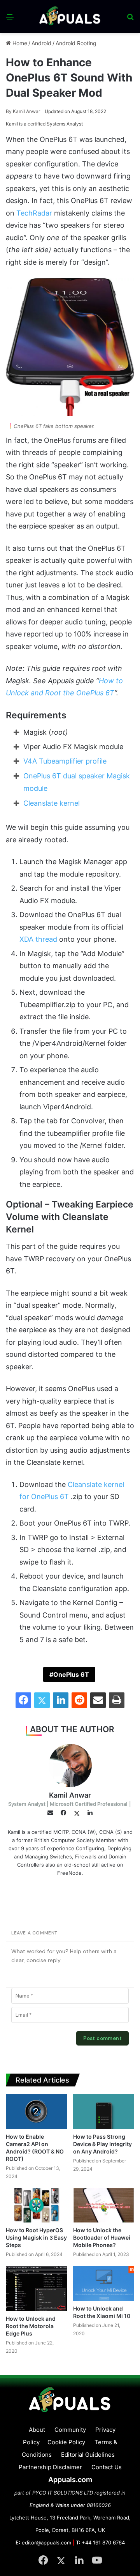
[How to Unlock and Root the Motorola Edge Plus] (36, 2289)
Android (41, 43)
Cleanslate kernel (52, 803)
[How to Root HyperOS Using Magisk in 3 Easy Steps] (36, 2206)
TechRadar (34, 213)
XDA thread (38, 939)
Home (19, 43)
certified (37, 124)
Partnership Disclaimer (50, 2467)
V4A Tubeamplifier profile (65, 761)
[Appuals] (70, 17)
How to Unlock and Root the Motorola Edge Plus (31, 2326)
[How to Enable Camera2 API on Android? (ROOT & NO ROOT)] (36, 2111)
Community (70, 2430)
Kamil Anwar (23, 111)
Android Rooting (76, 43)
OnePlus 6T (71, 1674)
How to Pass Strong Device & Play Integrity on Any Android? (102, 2144)
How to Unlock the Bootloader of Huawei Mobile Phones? (102, 2237)
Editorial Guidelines (88, 2455)
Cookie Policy (66, 2442)
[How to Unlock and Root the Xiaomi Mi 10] (104, 2283)
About (37, 2430)
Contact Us (107, 2467)
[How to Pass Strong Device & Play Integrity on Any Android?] (104, 2112)
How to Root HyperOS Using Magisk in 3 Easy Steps (36, 2237)
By (9, 111)
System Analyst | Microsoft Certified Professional (68, 1804)
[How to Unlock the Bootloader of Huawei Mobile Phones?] (104, 2206)
